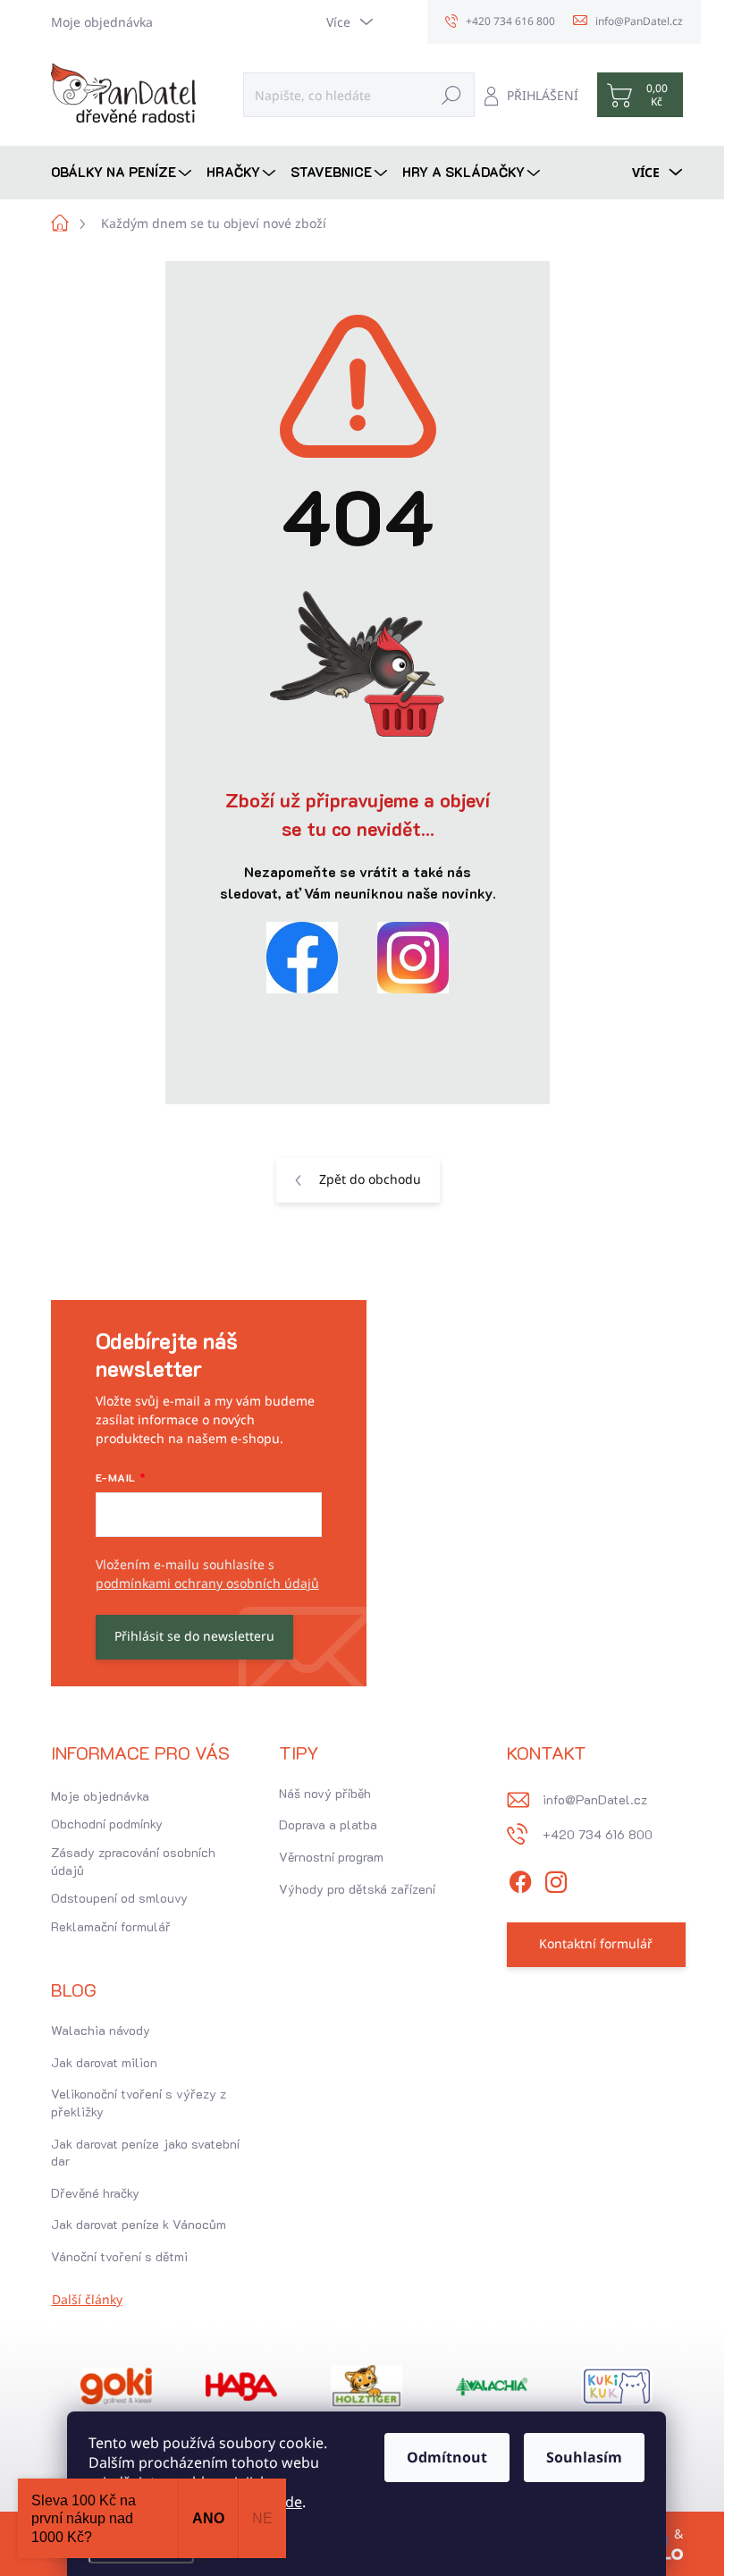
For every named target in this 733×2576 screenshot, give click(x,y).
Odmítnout (447, 2457)
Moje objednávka (102, 22)
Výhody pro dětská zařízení (357, 1889)
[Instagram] (556, 1879)
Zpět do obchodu (370, 1179)
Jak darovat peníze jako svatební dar (145, 2153)
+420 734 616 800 (598, 1834)
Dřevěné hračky (95, 2193)
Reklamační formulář (111, 1926)
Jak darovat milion (104, 2062)
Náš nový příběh (325, 1793)
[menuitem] (123, 172)
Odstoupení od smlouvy (119, 1898)
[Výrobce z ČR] (492, 2386)
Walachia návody (101, 2030)
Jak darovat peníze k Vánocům (139, 2224)
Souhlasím (584, 2457)
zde (290, 2502)
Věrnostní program (331, 1857)
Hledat (451, 94)
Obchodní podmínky (107, 1824)
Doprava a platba (328, 1824)
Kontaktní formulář (596, 1943)
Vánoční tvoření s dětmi (119, 2256)
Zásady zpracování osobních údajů (133, 1861)
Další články (87, 2299)
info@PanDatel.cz (595, 1799)
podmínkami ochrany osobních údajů (207, 1583)
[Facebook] (520, 1879)
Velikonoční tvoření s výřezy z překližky (139, 2103)
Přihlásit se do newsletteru (194, 1636)
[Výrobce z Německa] (116, 2386)
